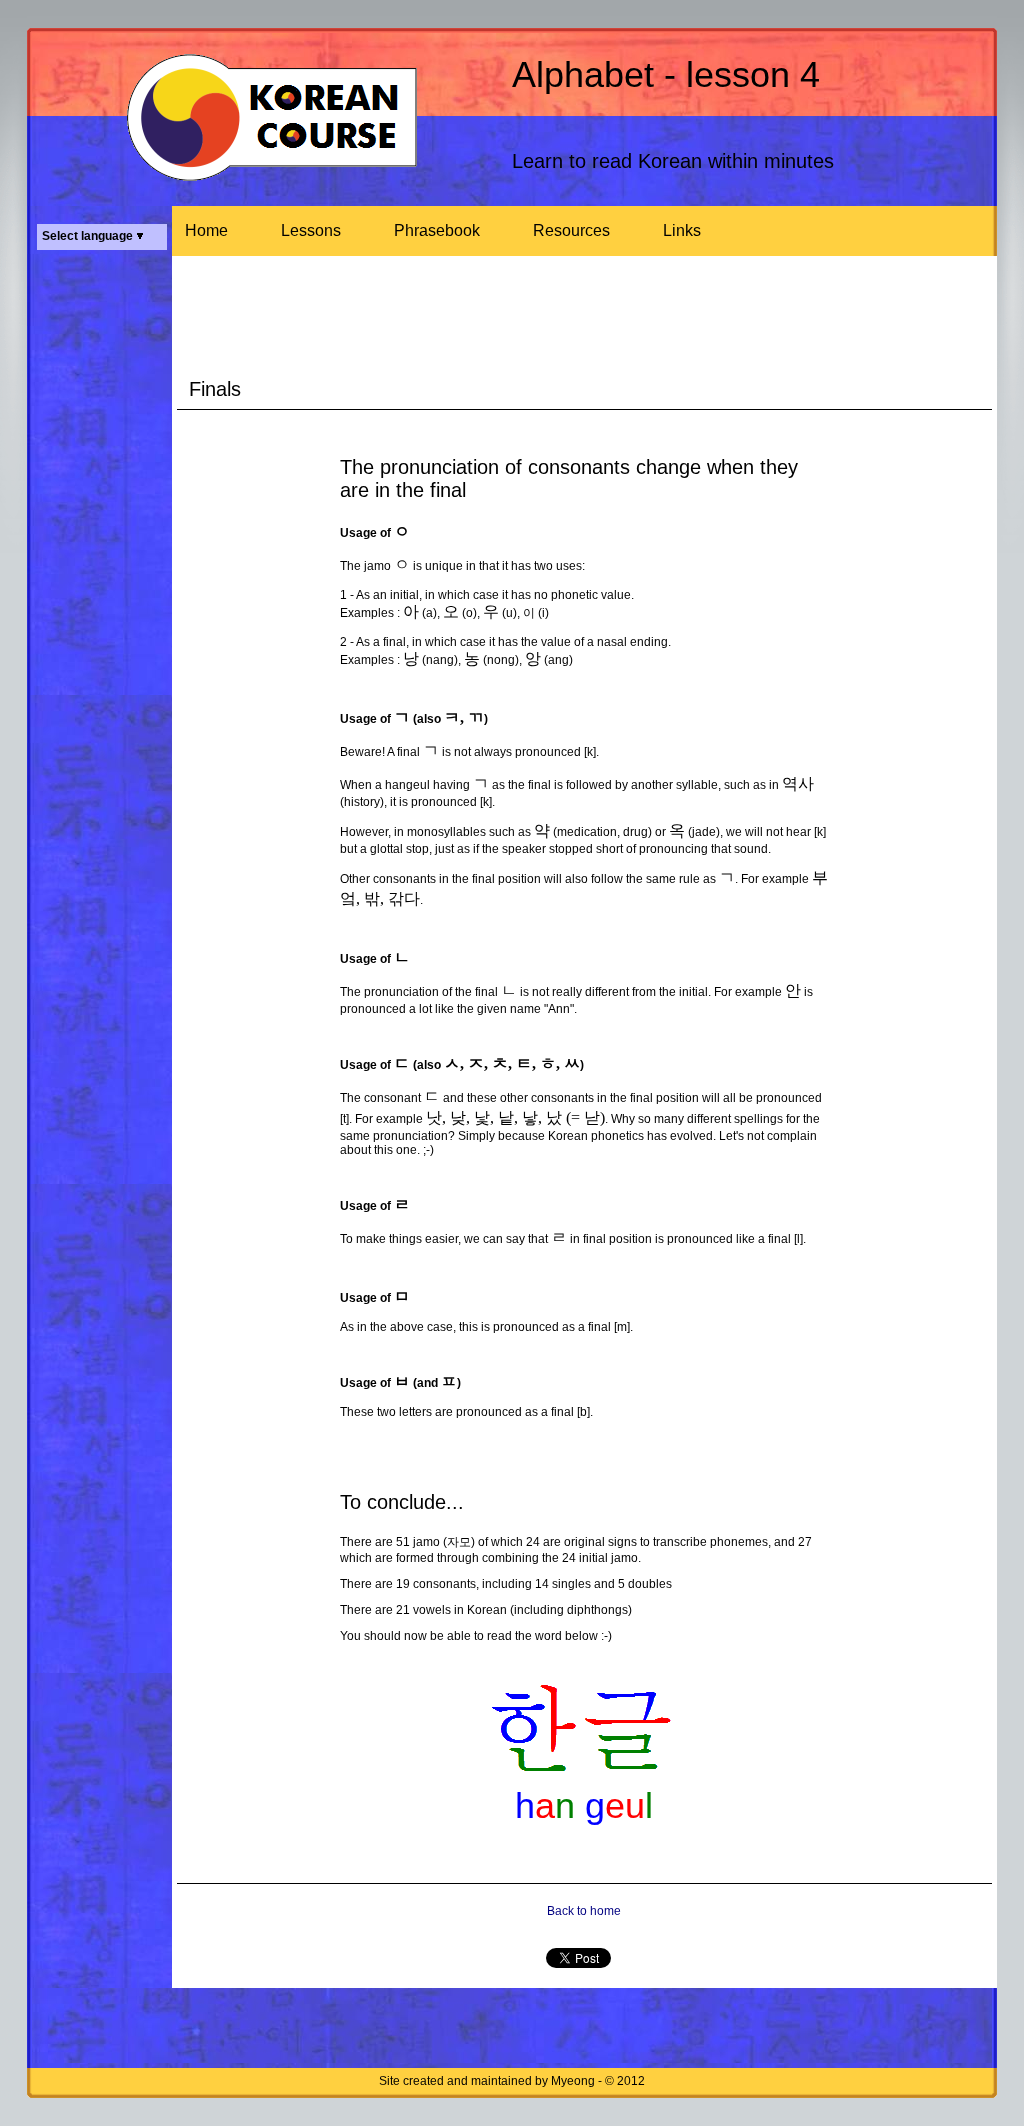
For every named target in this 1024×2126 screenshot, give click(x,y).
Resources (571, 230)
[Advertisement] (107, 560)
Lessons (311, 230)
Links (682, 230)
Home (206, 230)
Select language (89, 236)
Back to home (584, 1911)
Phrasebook (437, 230)
